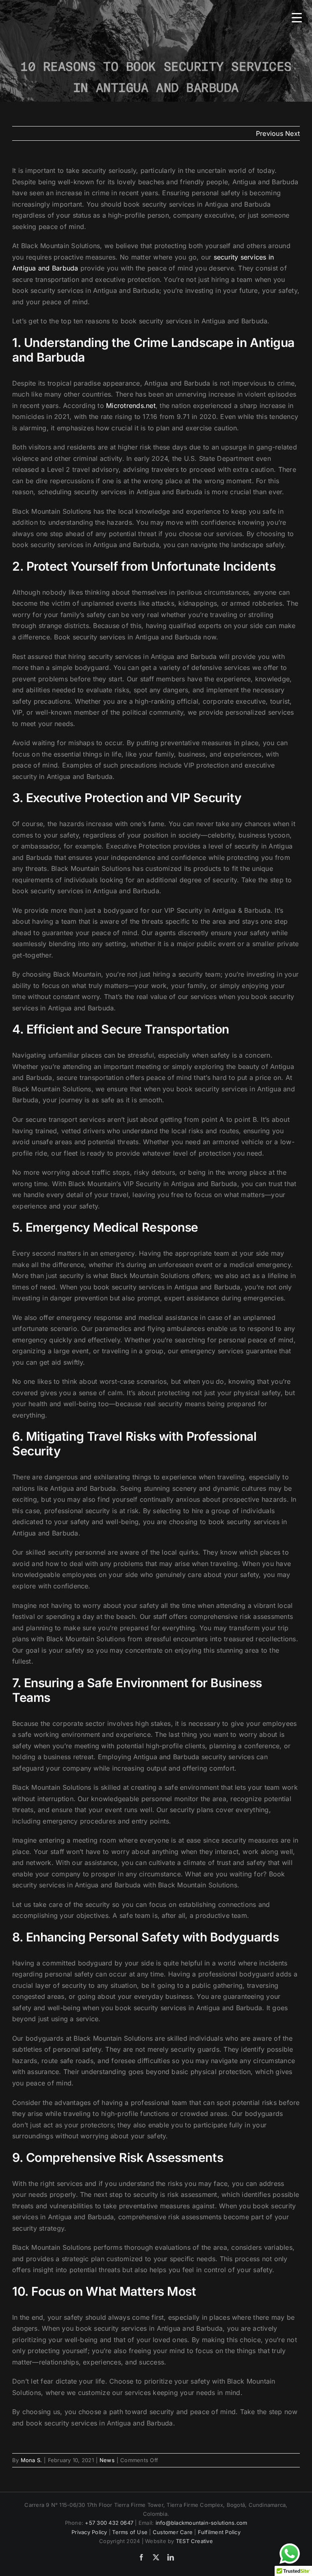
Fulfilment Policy (219, 2532)
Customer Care (173, 2532)
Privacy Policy (89, 2532)
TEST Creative (194, 2541)
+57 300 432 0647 (109, 2523)
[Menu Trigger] (297, 17)
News (107, 2460)
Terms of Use (130, 2532)
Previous (270, 133)
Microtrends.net (131, 406)
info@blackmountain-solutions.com (201, 2523)
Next (292, 133)
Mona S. (31, 2460)
